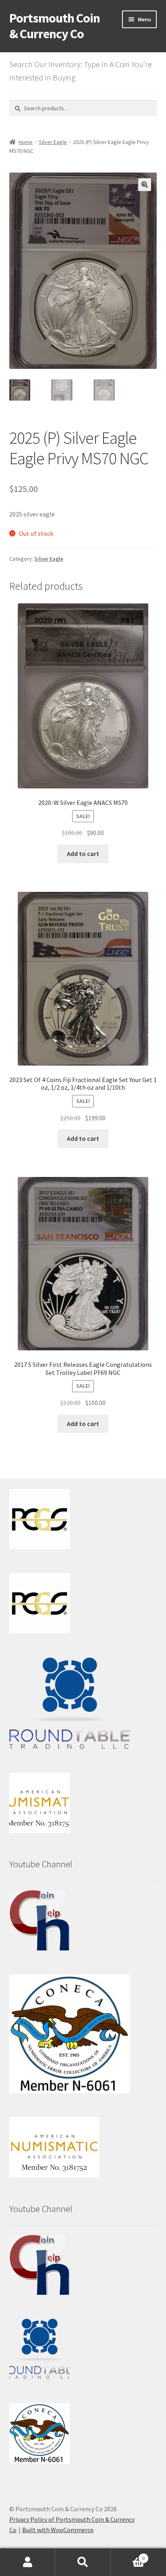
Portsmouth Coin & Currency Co (55, 26)
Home (26, 142)
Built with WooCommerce (58, 2530)
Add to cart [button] (83, 854)
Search (83, 2562)
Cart (128, 2555)
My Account (28, 2562)
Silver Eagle (53, 142)
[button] (145, 185)
